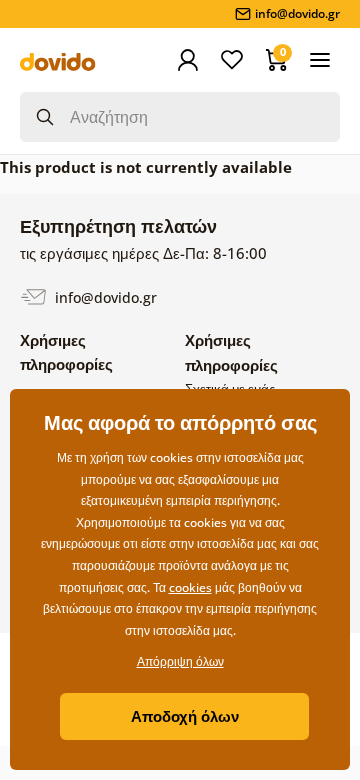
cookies (190, 587)
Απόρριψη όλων (180, 661)
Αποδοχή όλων (185, 716)
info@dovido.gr (104, 296)
